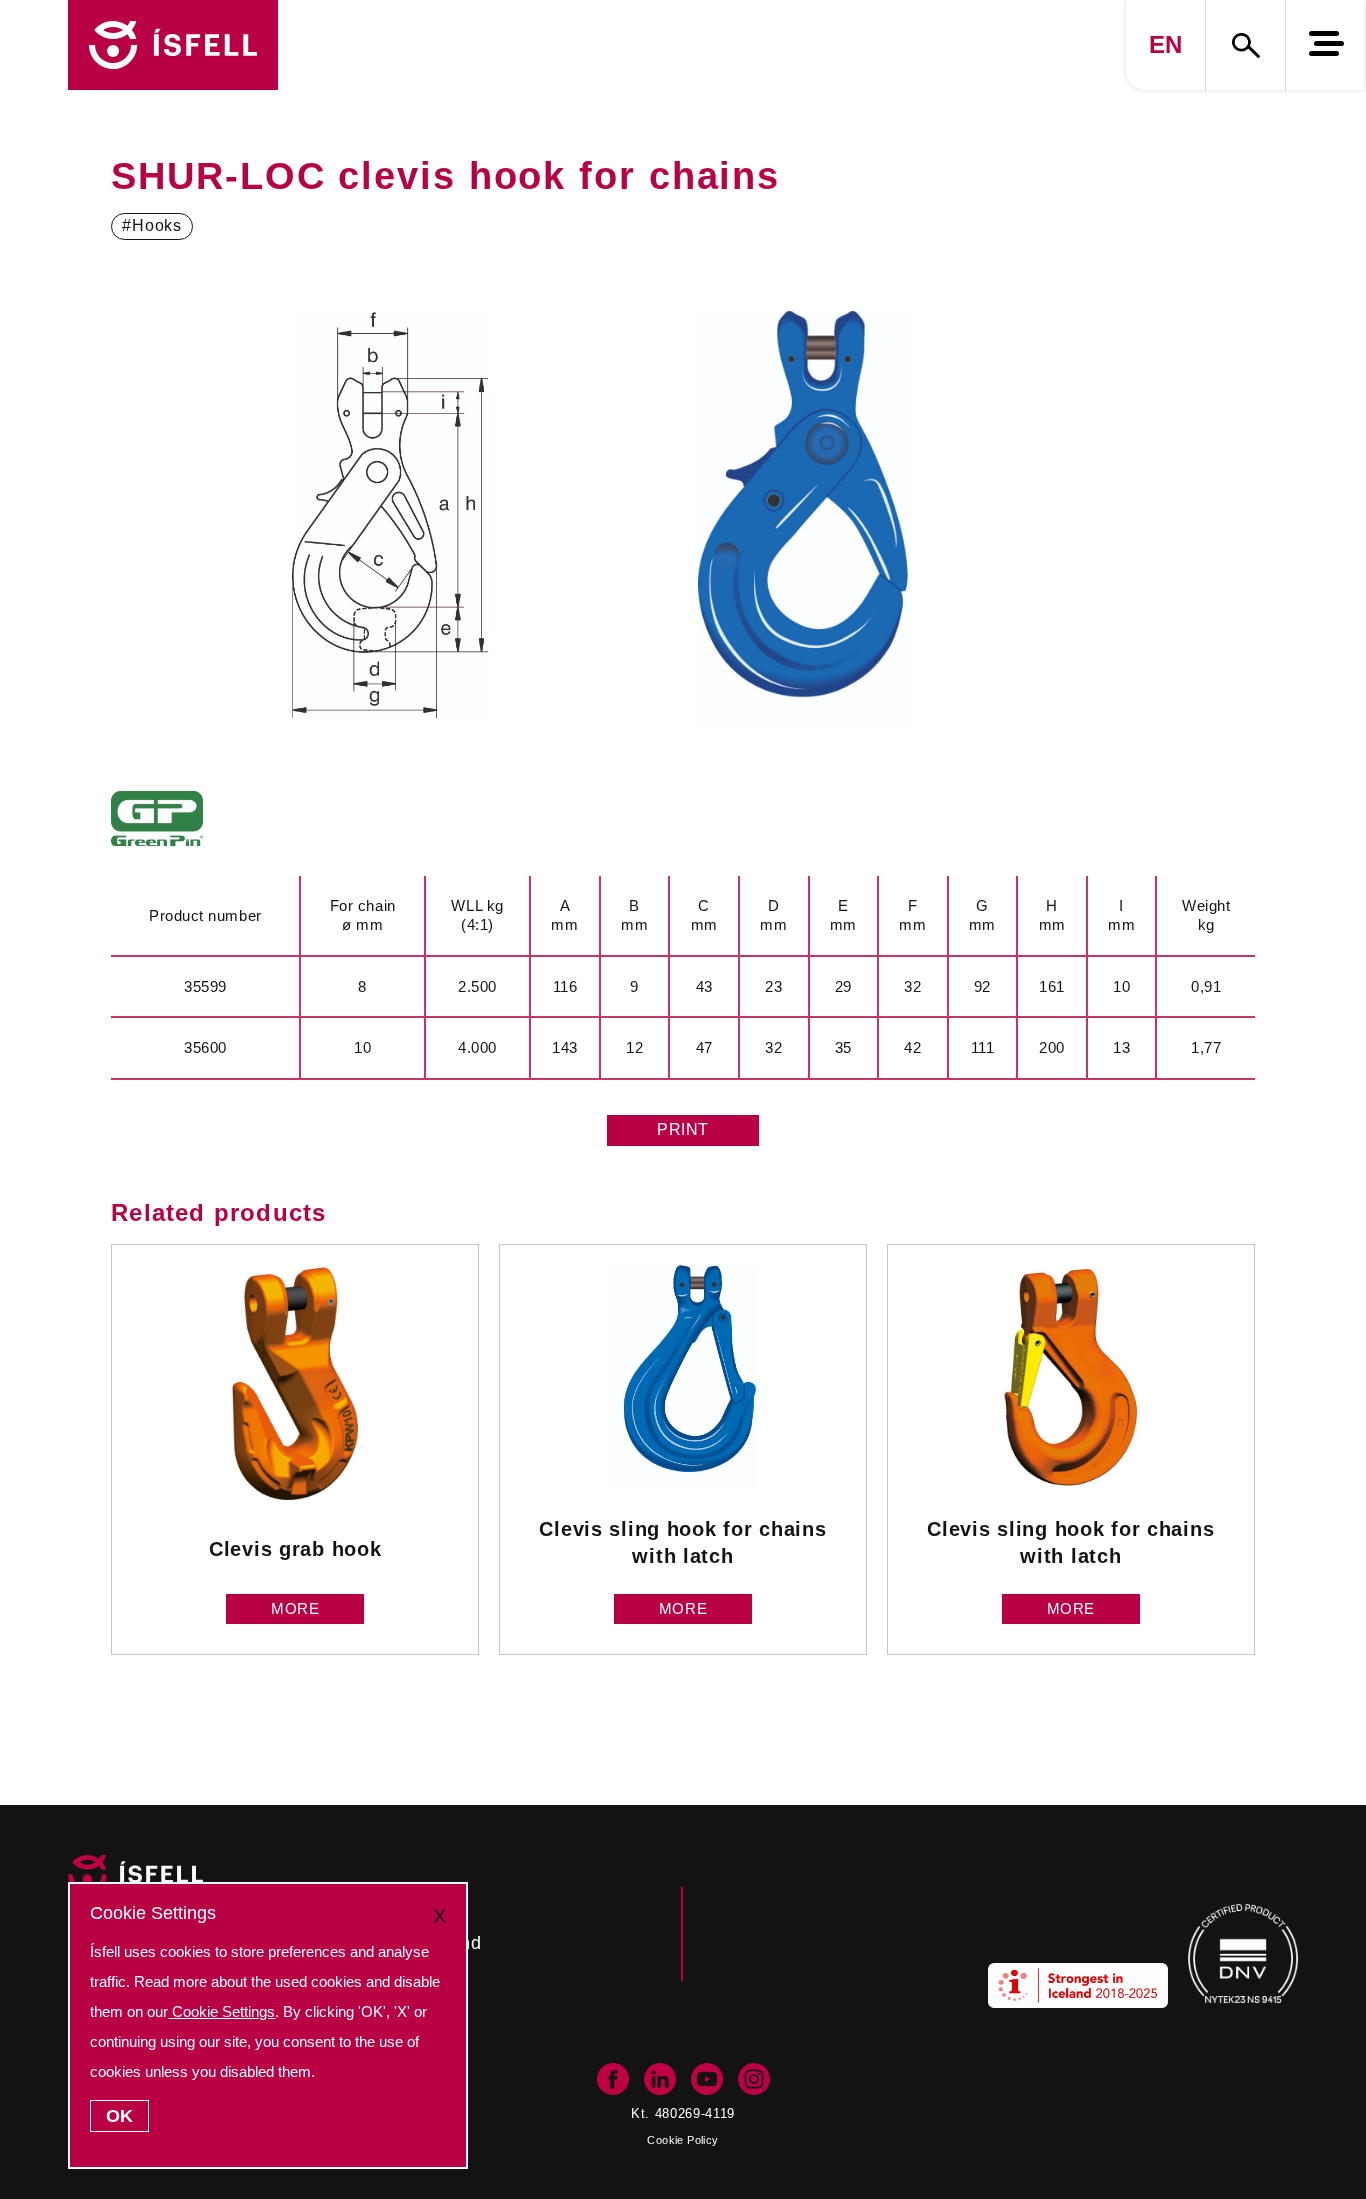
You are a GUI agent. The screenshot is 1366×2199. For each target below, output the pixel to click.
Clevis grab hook (295, 1548)
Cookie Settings (221, 2011)
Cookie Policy (682, 2140)
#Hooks (152, 225)
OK (119, 2116)
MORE (295, 1608)
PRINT (683, 1129)
